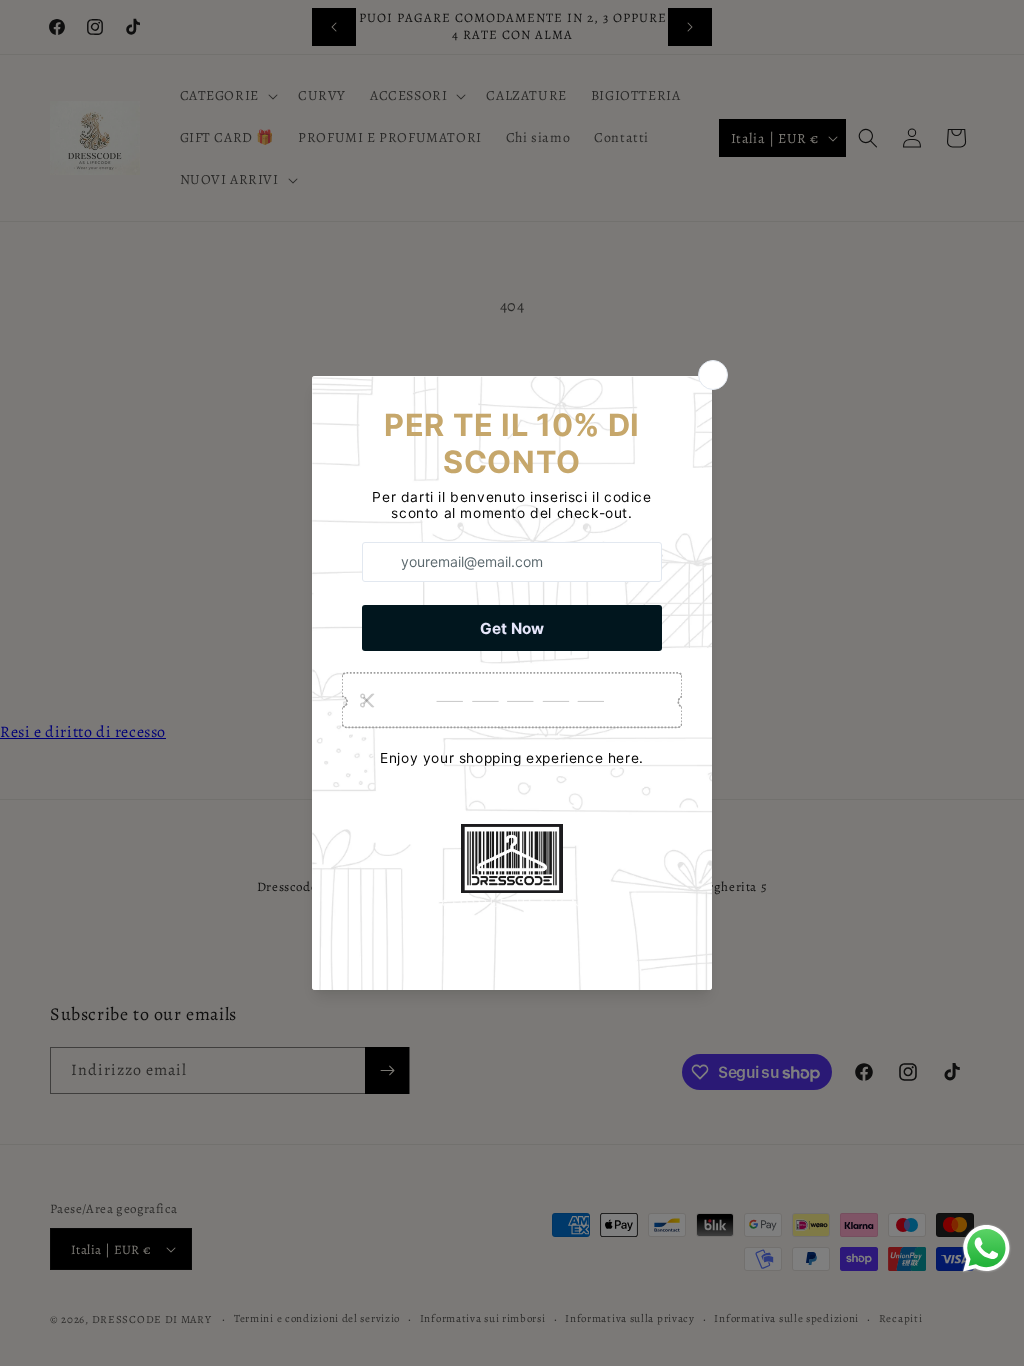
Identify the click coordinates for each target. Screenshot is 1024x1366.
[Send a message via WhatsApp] (986, 1248)
